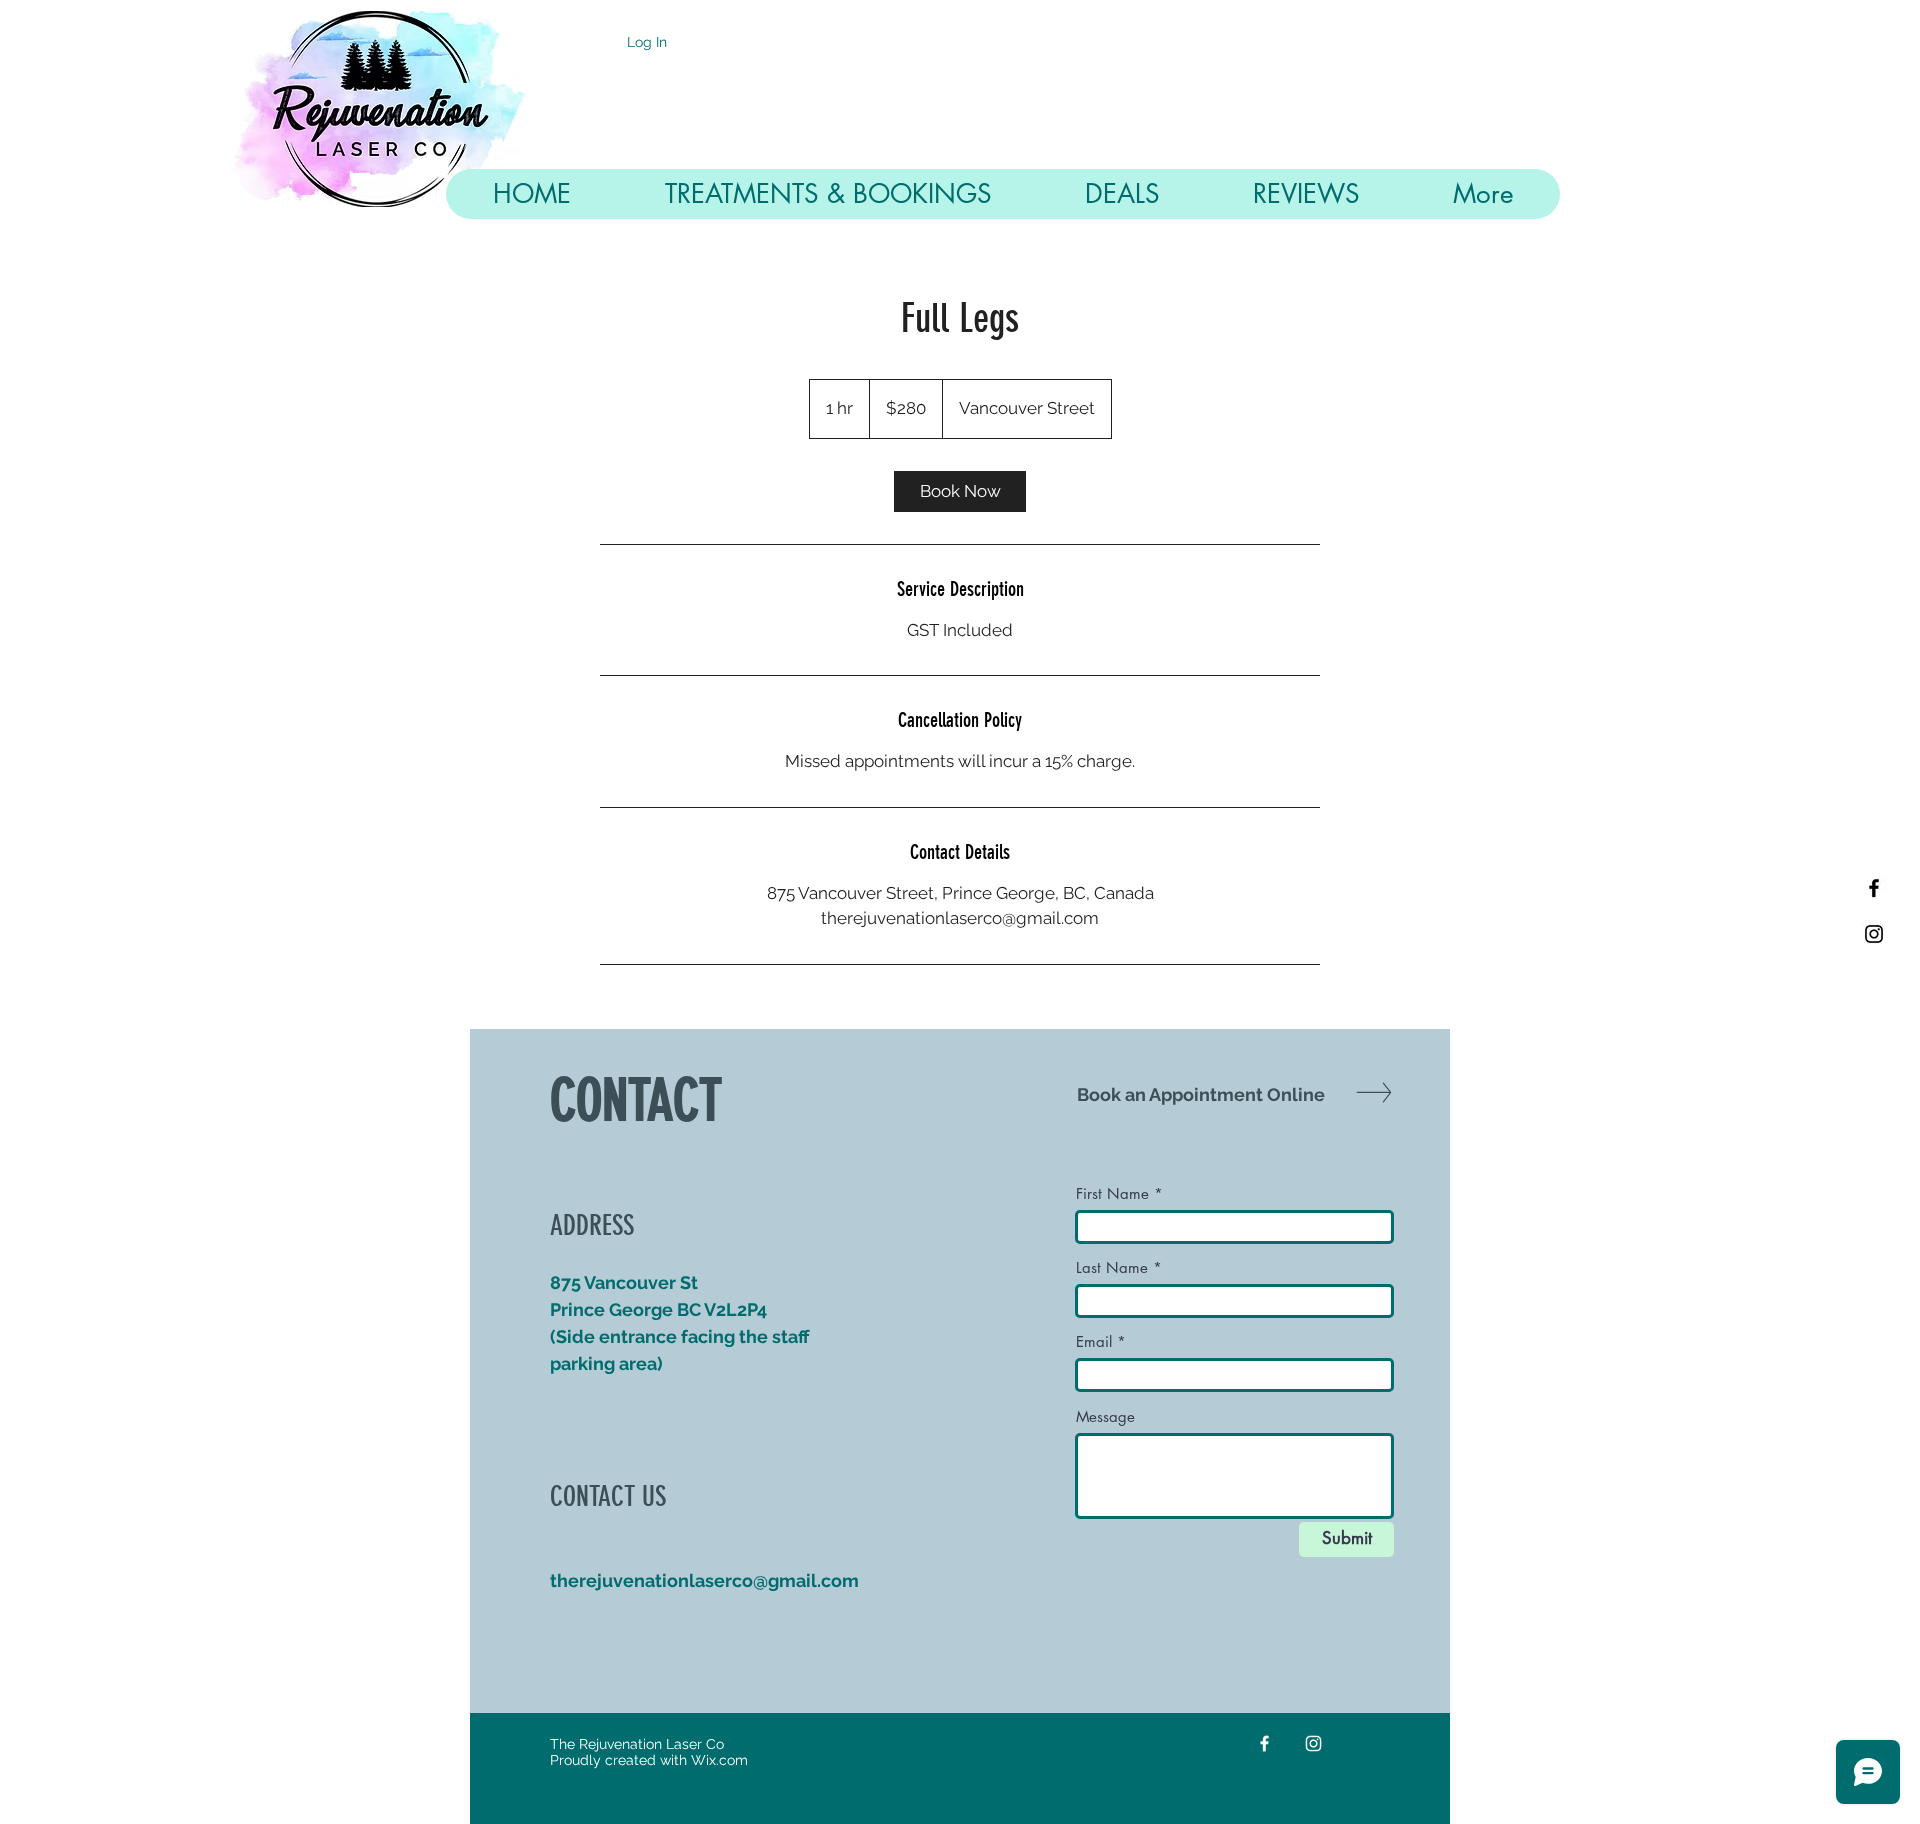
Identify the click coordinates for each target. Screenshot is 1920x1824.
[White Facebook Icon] (1264, 1743)
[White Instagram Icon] (1313, 1743)
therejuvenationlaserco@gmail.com (704, 1580)
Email (1094, 1341)
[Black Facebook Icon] (1874, 888)
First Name (1112, 1193)
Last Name (1112, 1267)
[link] (960, 491)
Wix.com (719, 1760)
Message (1105, 1416)
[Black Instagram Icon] (1874, 934)
